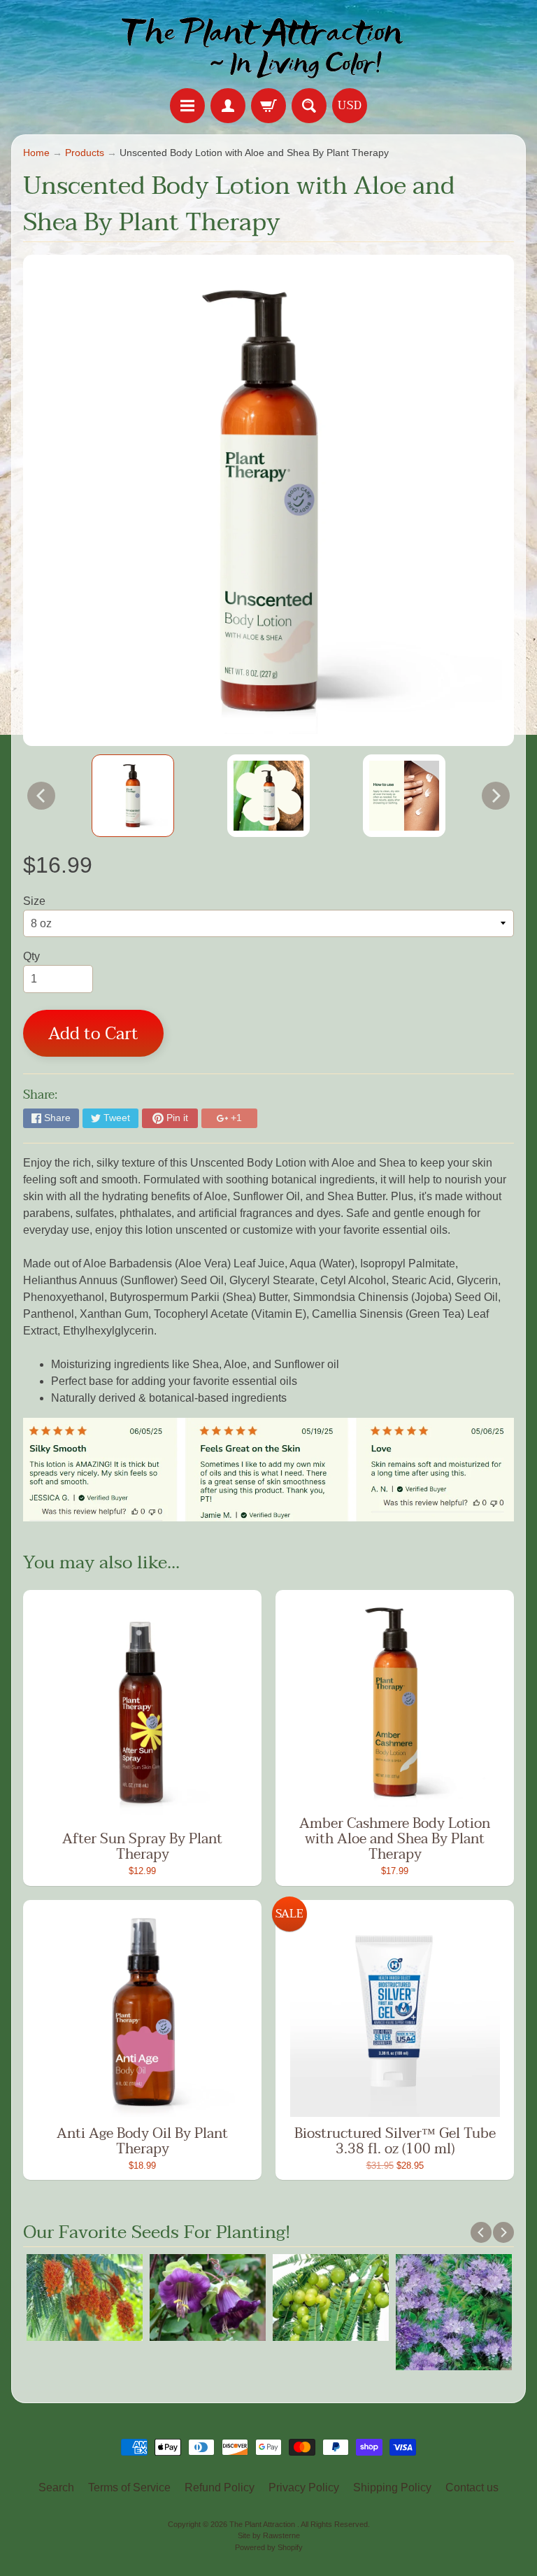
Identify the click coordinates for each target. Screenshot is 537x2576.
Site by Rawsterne (269, 2535)
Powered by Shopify (269, 2547)
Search (56, 2487)
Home (36, 153)
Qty (31, 956)
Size (34, 901)
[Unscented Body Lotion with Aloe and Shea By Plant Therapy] (133, 796)
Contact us (472, 2487)
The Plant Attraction (263, 2524)
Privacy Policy (304, 2487)
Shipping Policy (392, 2487)
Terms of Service (129, 2487)
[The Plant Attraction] (269, 46)
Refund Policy (220, 2487)
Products (85, 153)
